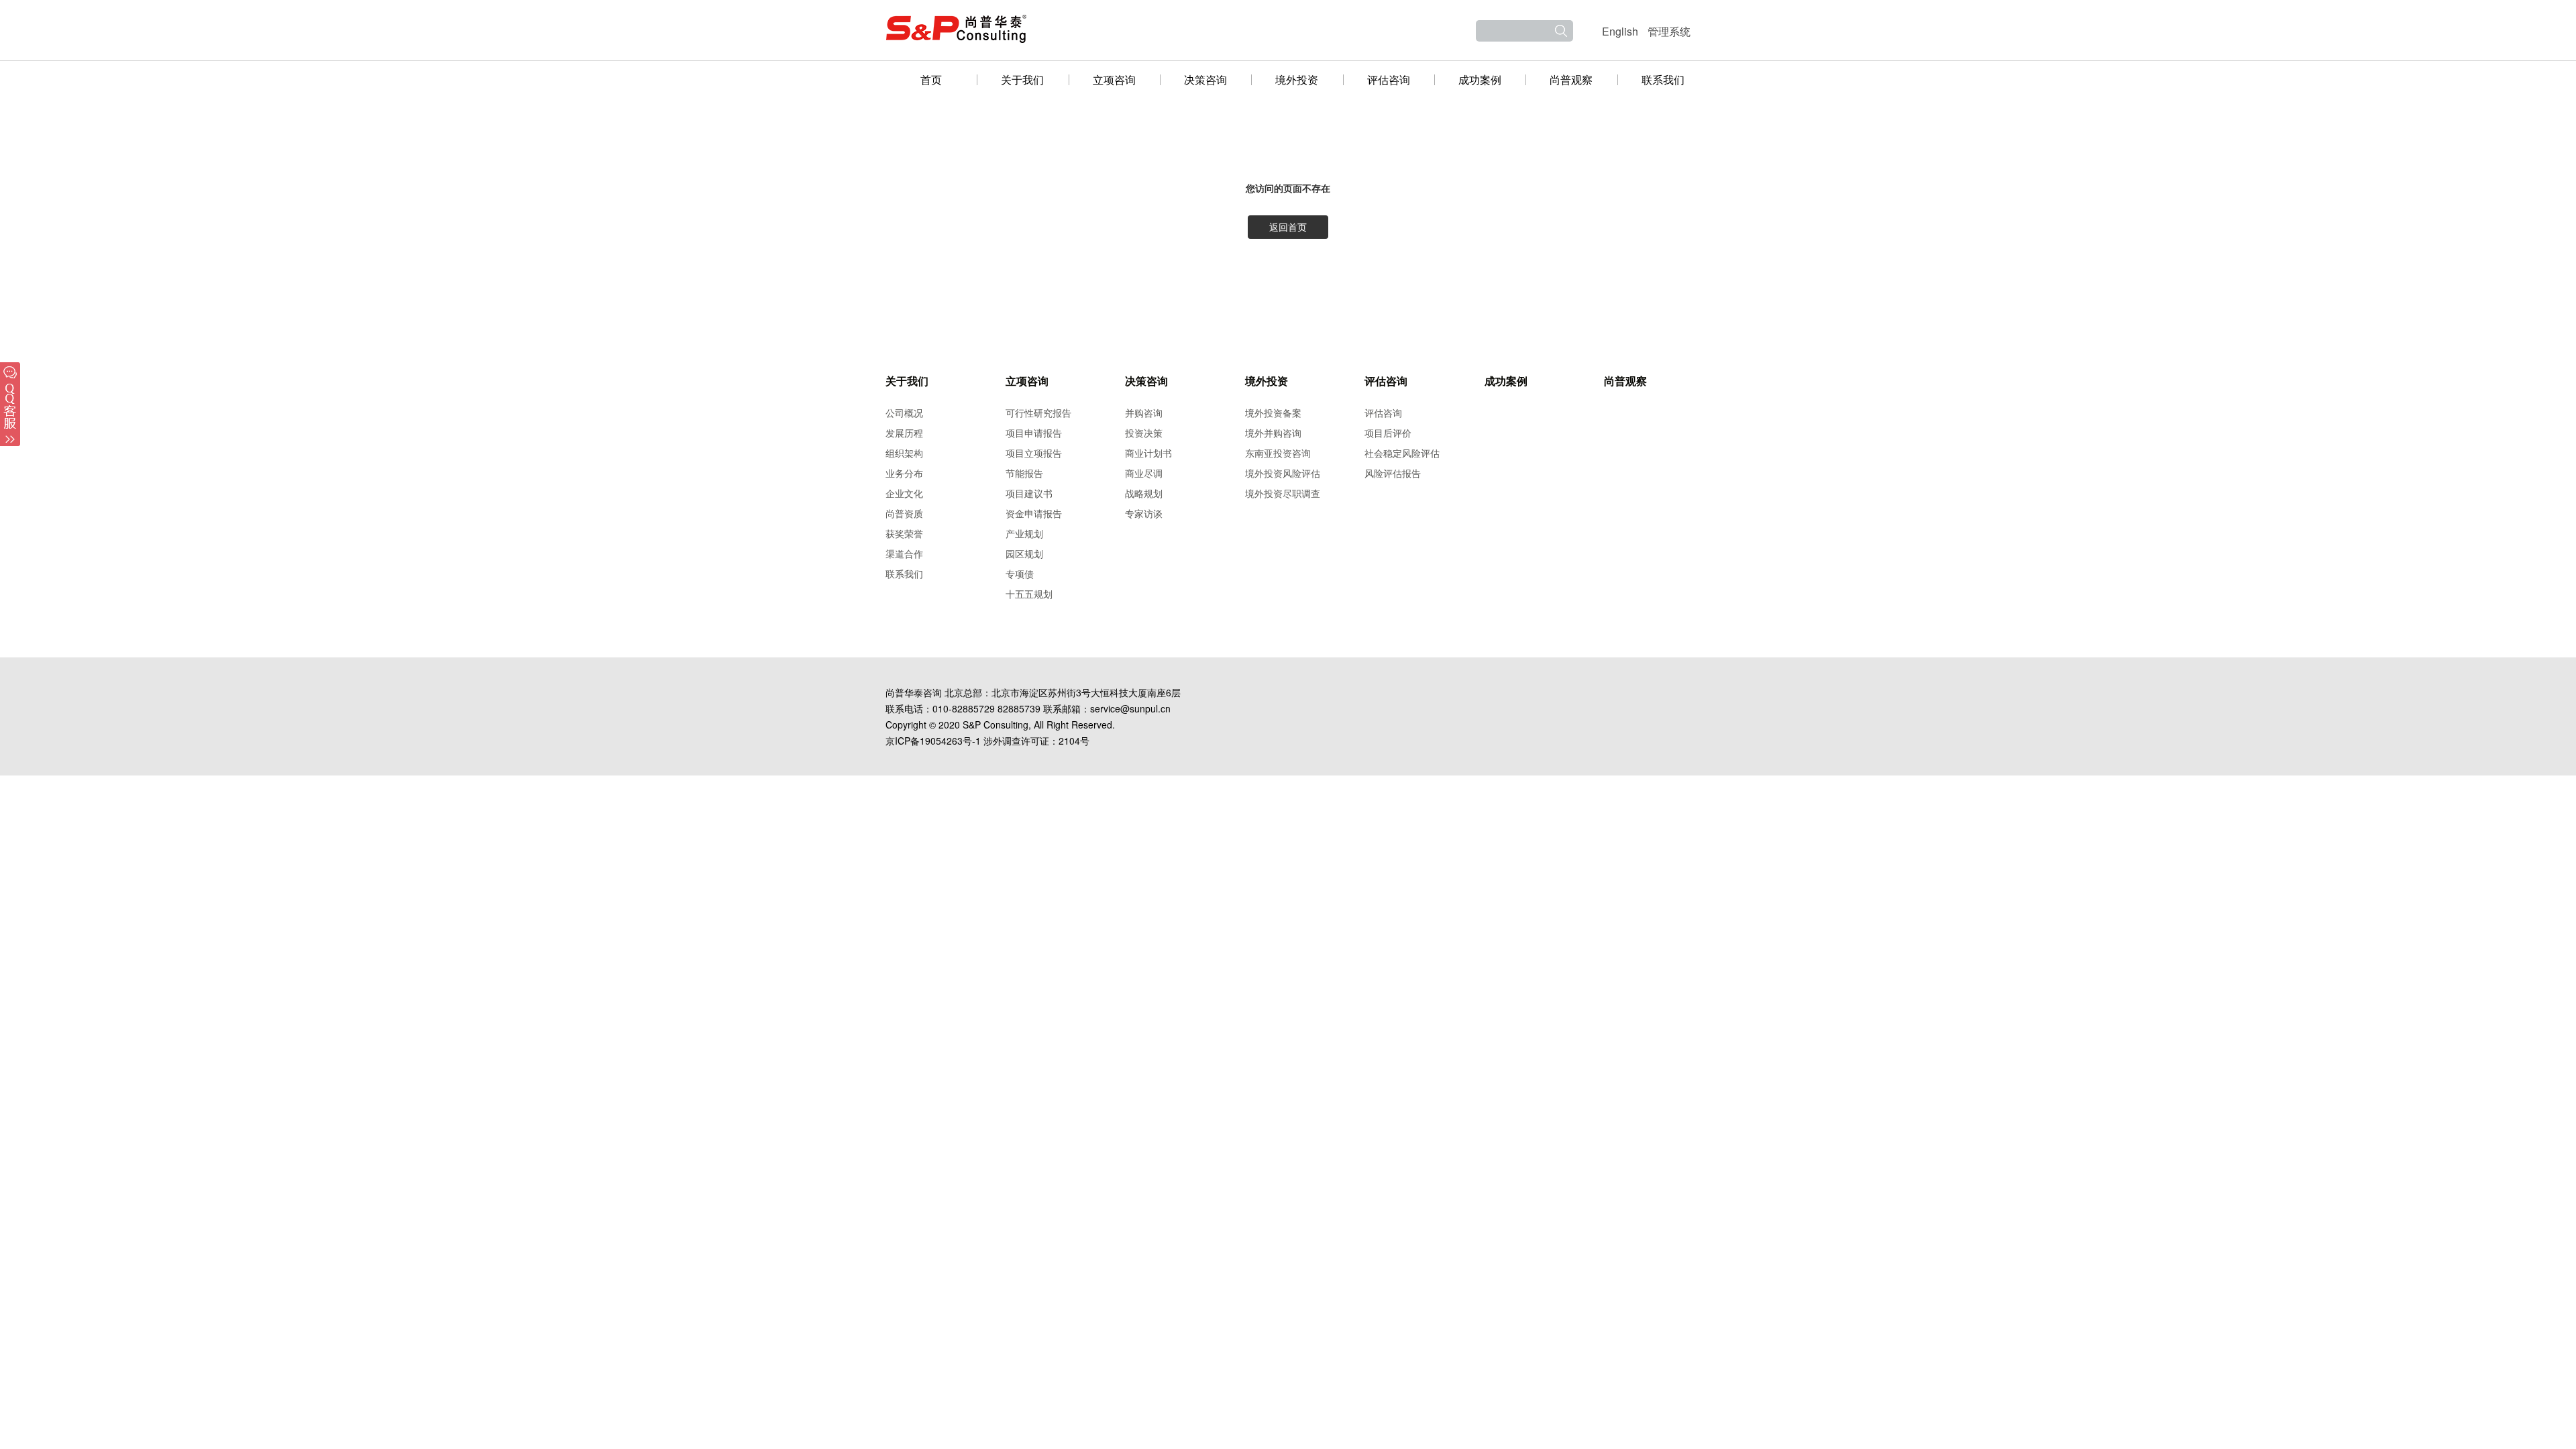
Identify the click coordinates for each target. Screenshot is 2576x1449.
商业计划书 (1148, 453)
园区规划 (1024, 553)
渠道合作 (904, 553)
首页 (931, 79)
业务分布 (904, 473)
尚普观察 (1571, 79)
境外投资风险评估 (1283, 473)
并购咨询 (1144, 413)
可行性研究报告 (1038, 413)
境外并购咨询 (1273, 433)
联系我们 (1663, 79)
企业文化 (904, 493)
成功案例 (1480, 79)
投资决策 (1144, 433)
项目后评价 (1388, 433)
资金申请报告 (1034, 513)
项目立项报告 (1034, 453)
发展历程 (904, 433)
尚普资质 (904, 513)
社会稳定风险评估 (1402, 453)
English (1620, 31)
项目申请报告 (1034, 433)
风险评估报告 (1393, 473)
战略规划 (1144, 493)
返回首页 (1288, 227)
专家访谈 (1144, 513)
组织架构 (904, 453)
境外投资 (1297, 79)
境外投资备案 (1273, 413)
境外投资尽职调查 (1283, 493)
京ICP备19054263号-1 (933, 741)
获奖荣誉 (904, 533)
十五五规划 (1029, 594)
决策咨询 (1205, 79)
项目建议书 (1029, 493)
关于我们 (1022, 79)
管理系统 (1669, 31)
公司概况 (904, 413)
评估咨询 (1389, 79)
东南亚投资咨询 (1278, 453)
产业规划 (1024, 533)
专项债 (1020, 574)
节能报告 (1024, 473)
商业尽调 (1144, 473)
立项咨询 (1114, 79)
